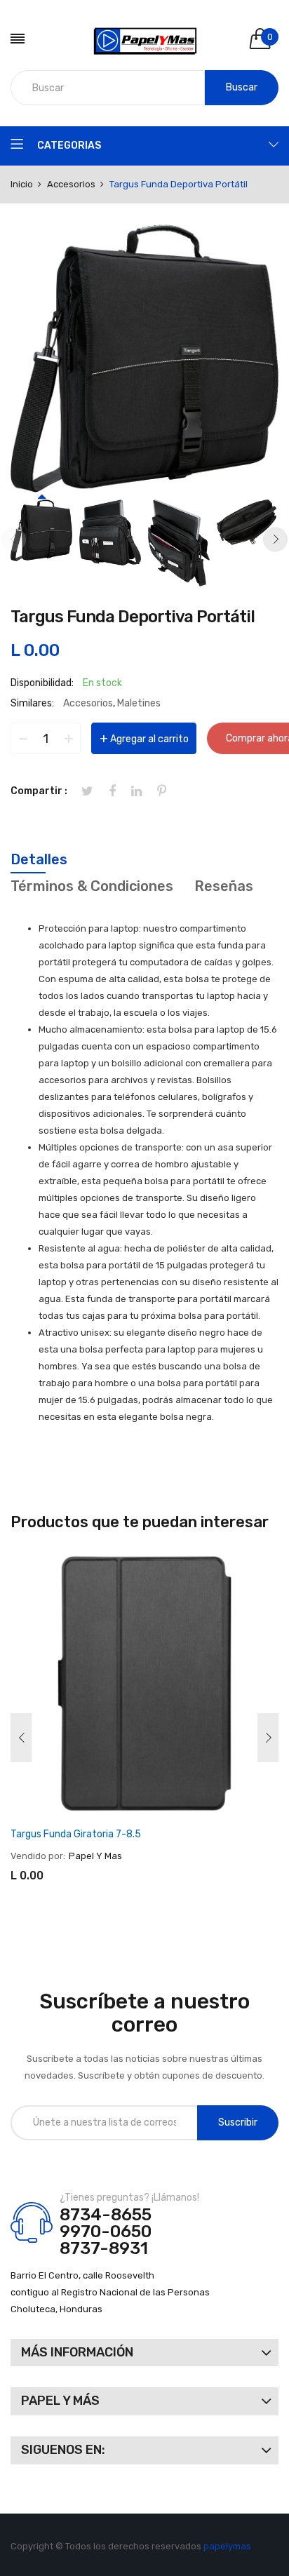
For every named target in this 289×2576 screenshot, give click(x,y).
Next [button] (275, 539)
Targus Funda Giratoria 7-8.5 (76, 1834)
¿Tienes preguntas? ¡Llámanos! (129, 2198)
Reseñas (224, 886)
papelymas (227, 2546)
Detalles (39, 859)
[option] (41, 530)
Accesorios (88, 703)
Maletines (139, 703)
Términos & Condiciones (92, 886)
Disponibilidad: (42, 683)
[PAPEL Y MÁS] (145, 39)
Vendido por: (38, 1856)
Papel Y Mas (95, 1856)
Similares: (32, 703)
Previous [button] (14, 539)
